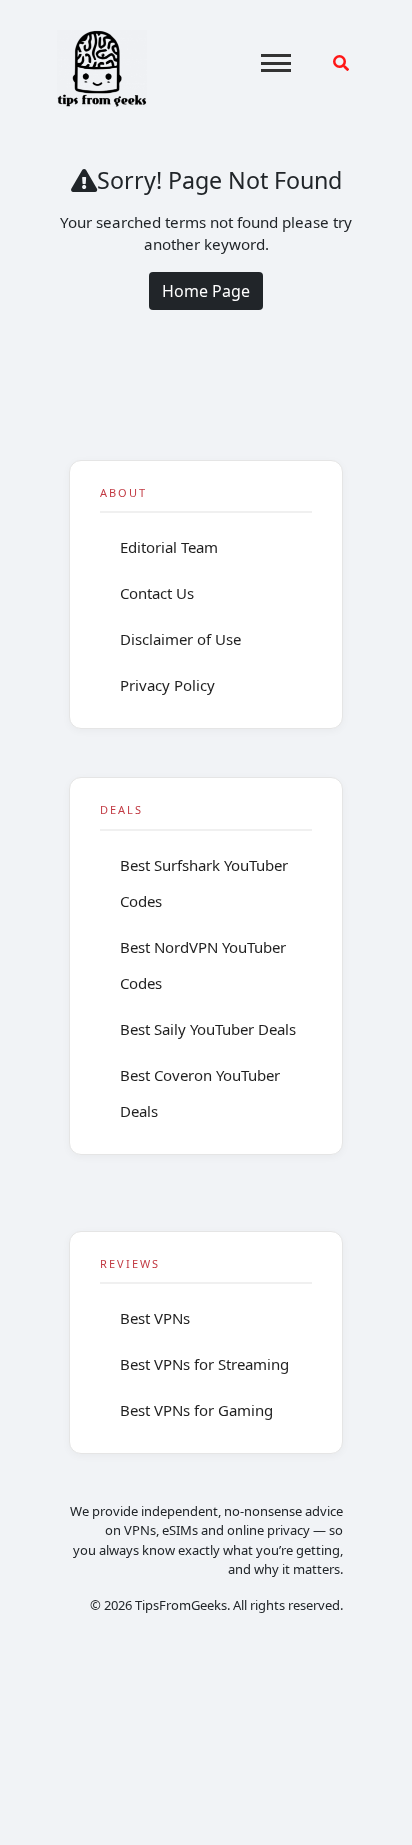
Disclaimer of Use (180, 639)
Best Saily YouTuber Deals (208, 1029)
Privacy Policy (167, 685)
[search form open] (341, 63)
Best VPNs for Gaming (196, 1410)
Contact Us (157, 593)
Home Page (206, 291)
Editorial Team (169, 547)
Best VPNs (155, 1318)
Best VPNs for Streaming (204, 1364)
